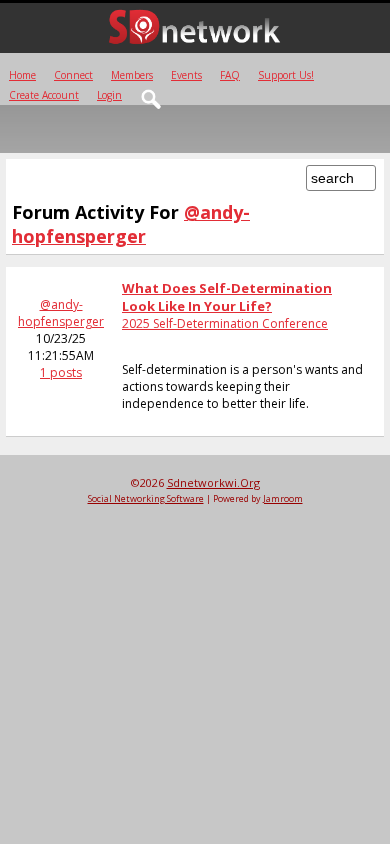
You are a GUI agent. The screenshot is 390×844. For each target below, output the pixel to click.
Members (132, 75)
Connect (73, 75)
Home (22, 75)
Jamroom (283, 498)
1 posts (61, 372)
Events (186, 75)
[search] (152, 100)
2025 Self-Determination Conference (225, 323)
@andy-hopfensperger (61, 313)
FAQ (230, 75)
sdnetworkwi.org (213, 482)
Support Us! (286, 75)
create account (44, 95)
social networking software (146, 498)
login (109, 95)
